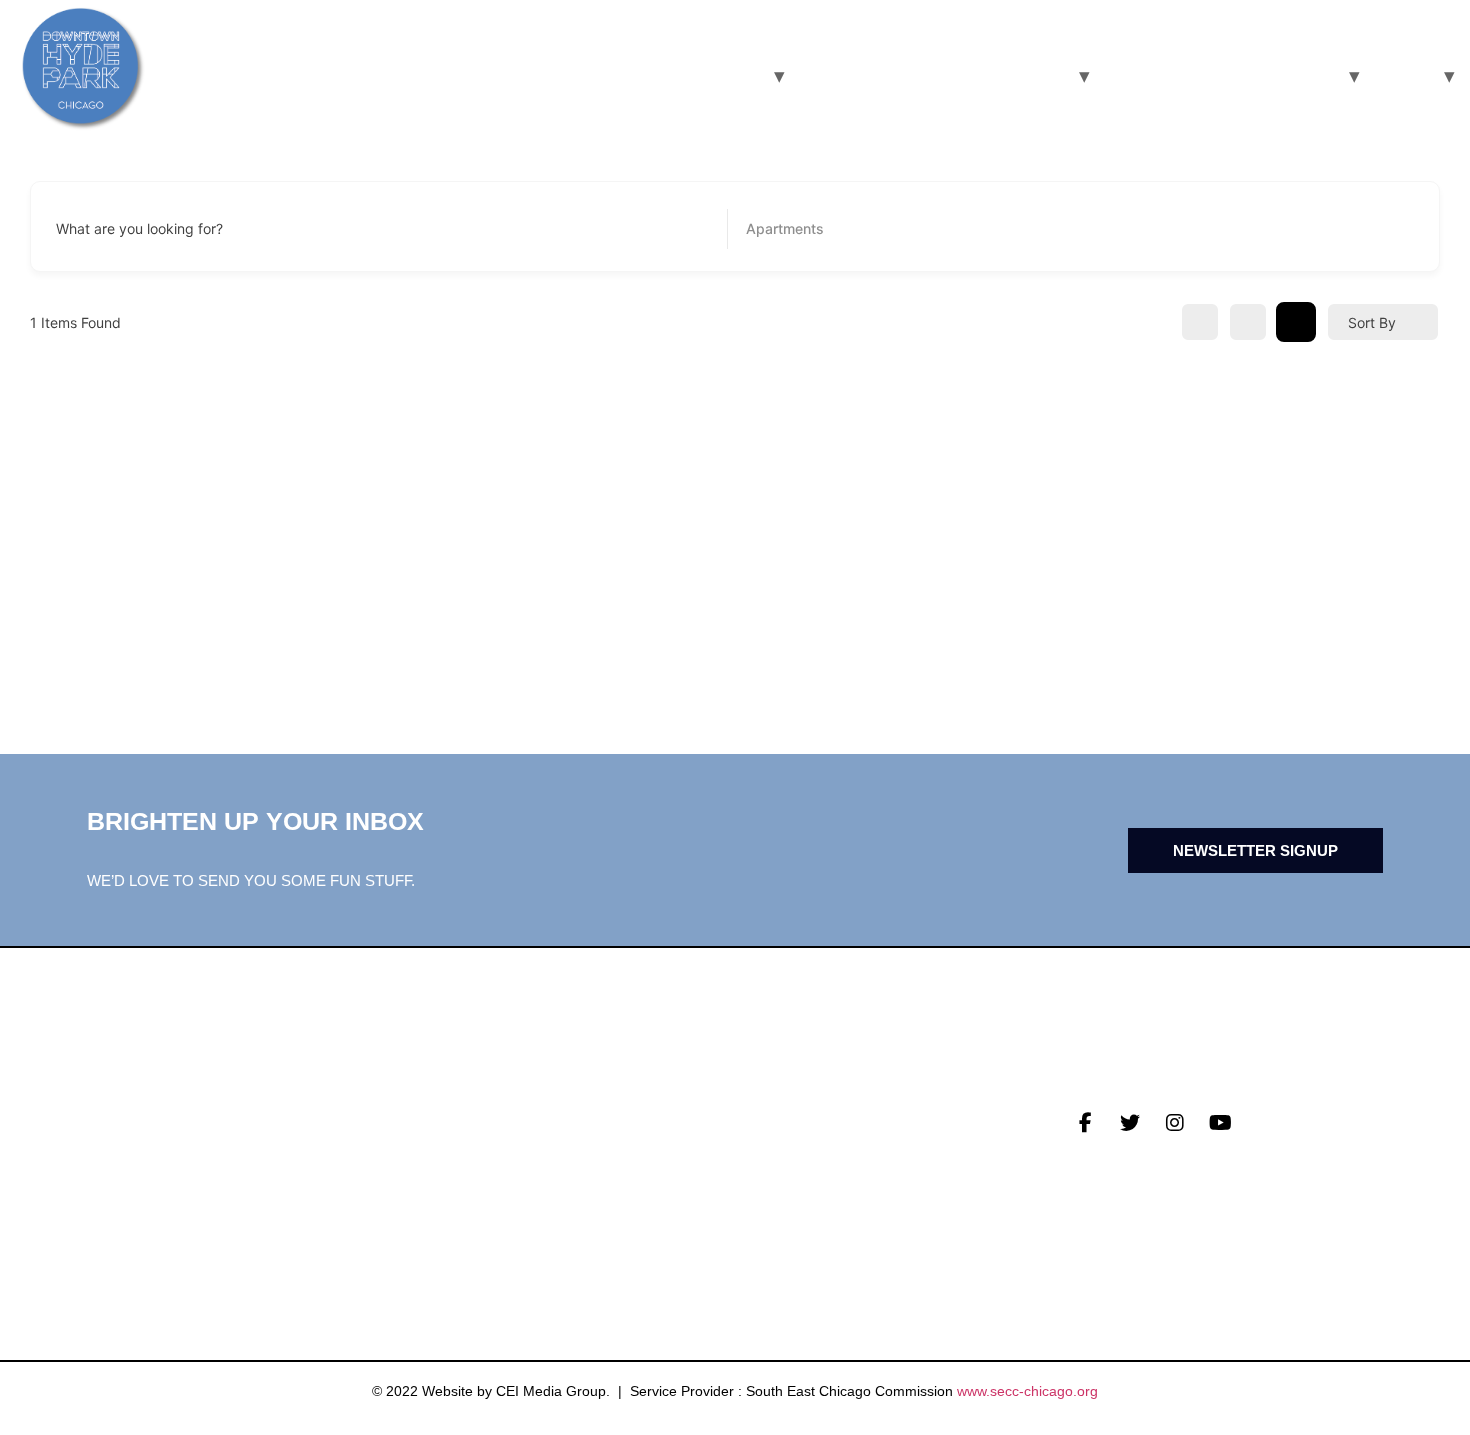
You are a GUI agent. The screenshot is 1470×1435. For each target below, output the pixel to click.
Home (1400, 75)
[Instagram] (1175, 1123)
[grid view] (1200, 322)
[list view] (1248, 322)
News (429, 1111)
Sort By (1372, 322)
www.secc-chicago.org (1027, 1391)
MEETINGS (447, 1173)
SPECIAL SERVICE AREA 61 (1218, 75)
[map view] (1296, 322)
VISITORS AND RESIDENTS (644, 75)
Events (438, 1142)
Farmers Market (810, 1142)
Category (776, 229)
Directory (783, 1111)
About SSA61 (790, 1173)
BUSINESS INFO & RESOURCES (930, 75)
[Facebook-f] (1085, 1123)
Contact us (457, 1204)
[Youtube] (1220, 1123)
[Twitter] (1130, 1123)
